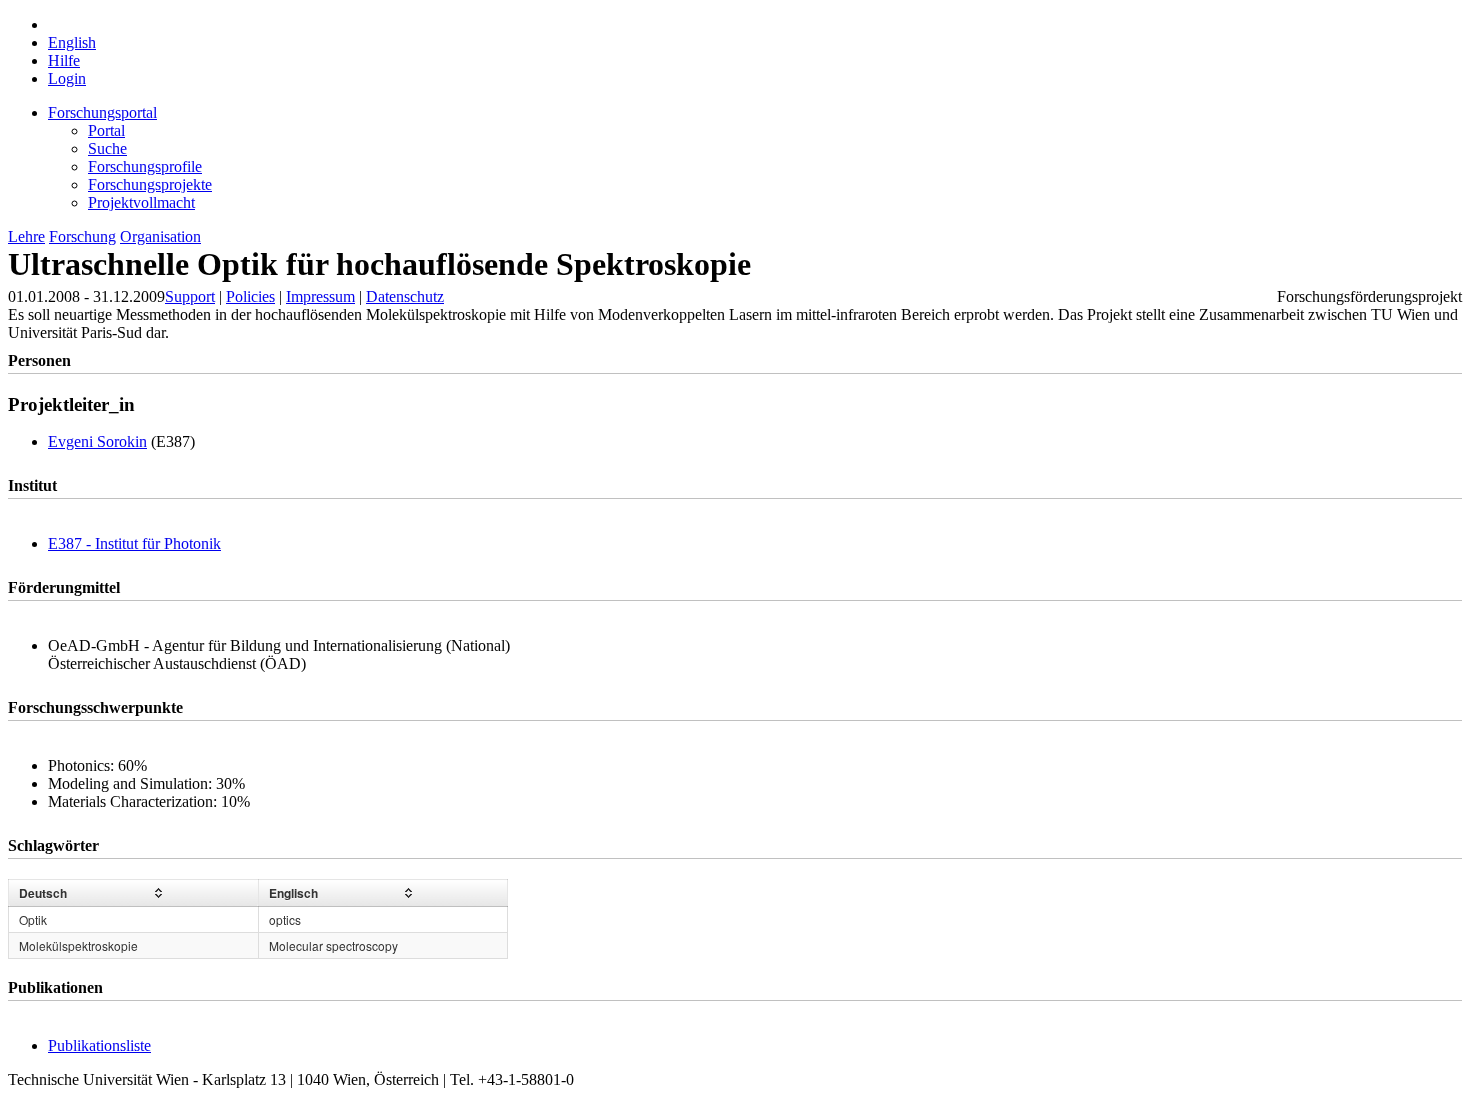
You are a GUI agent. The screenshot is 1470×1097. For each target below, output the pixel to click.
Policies (250, 296)
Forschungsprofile (145, 166)
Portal (106, 130)
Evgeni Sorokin (97, 441)
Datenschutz (405, 296)
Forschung (82, 236)
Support (190, 296)
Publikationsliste (99, 1045)
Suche (107, 148)
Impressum (320, 296)
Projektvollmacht (141, 202)
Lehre (26, 236)
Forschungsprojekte (150, 184)
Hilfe (64, 60)
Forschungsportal (102, 112)
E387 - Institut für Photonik (134, 543)
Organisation (160, 236)
